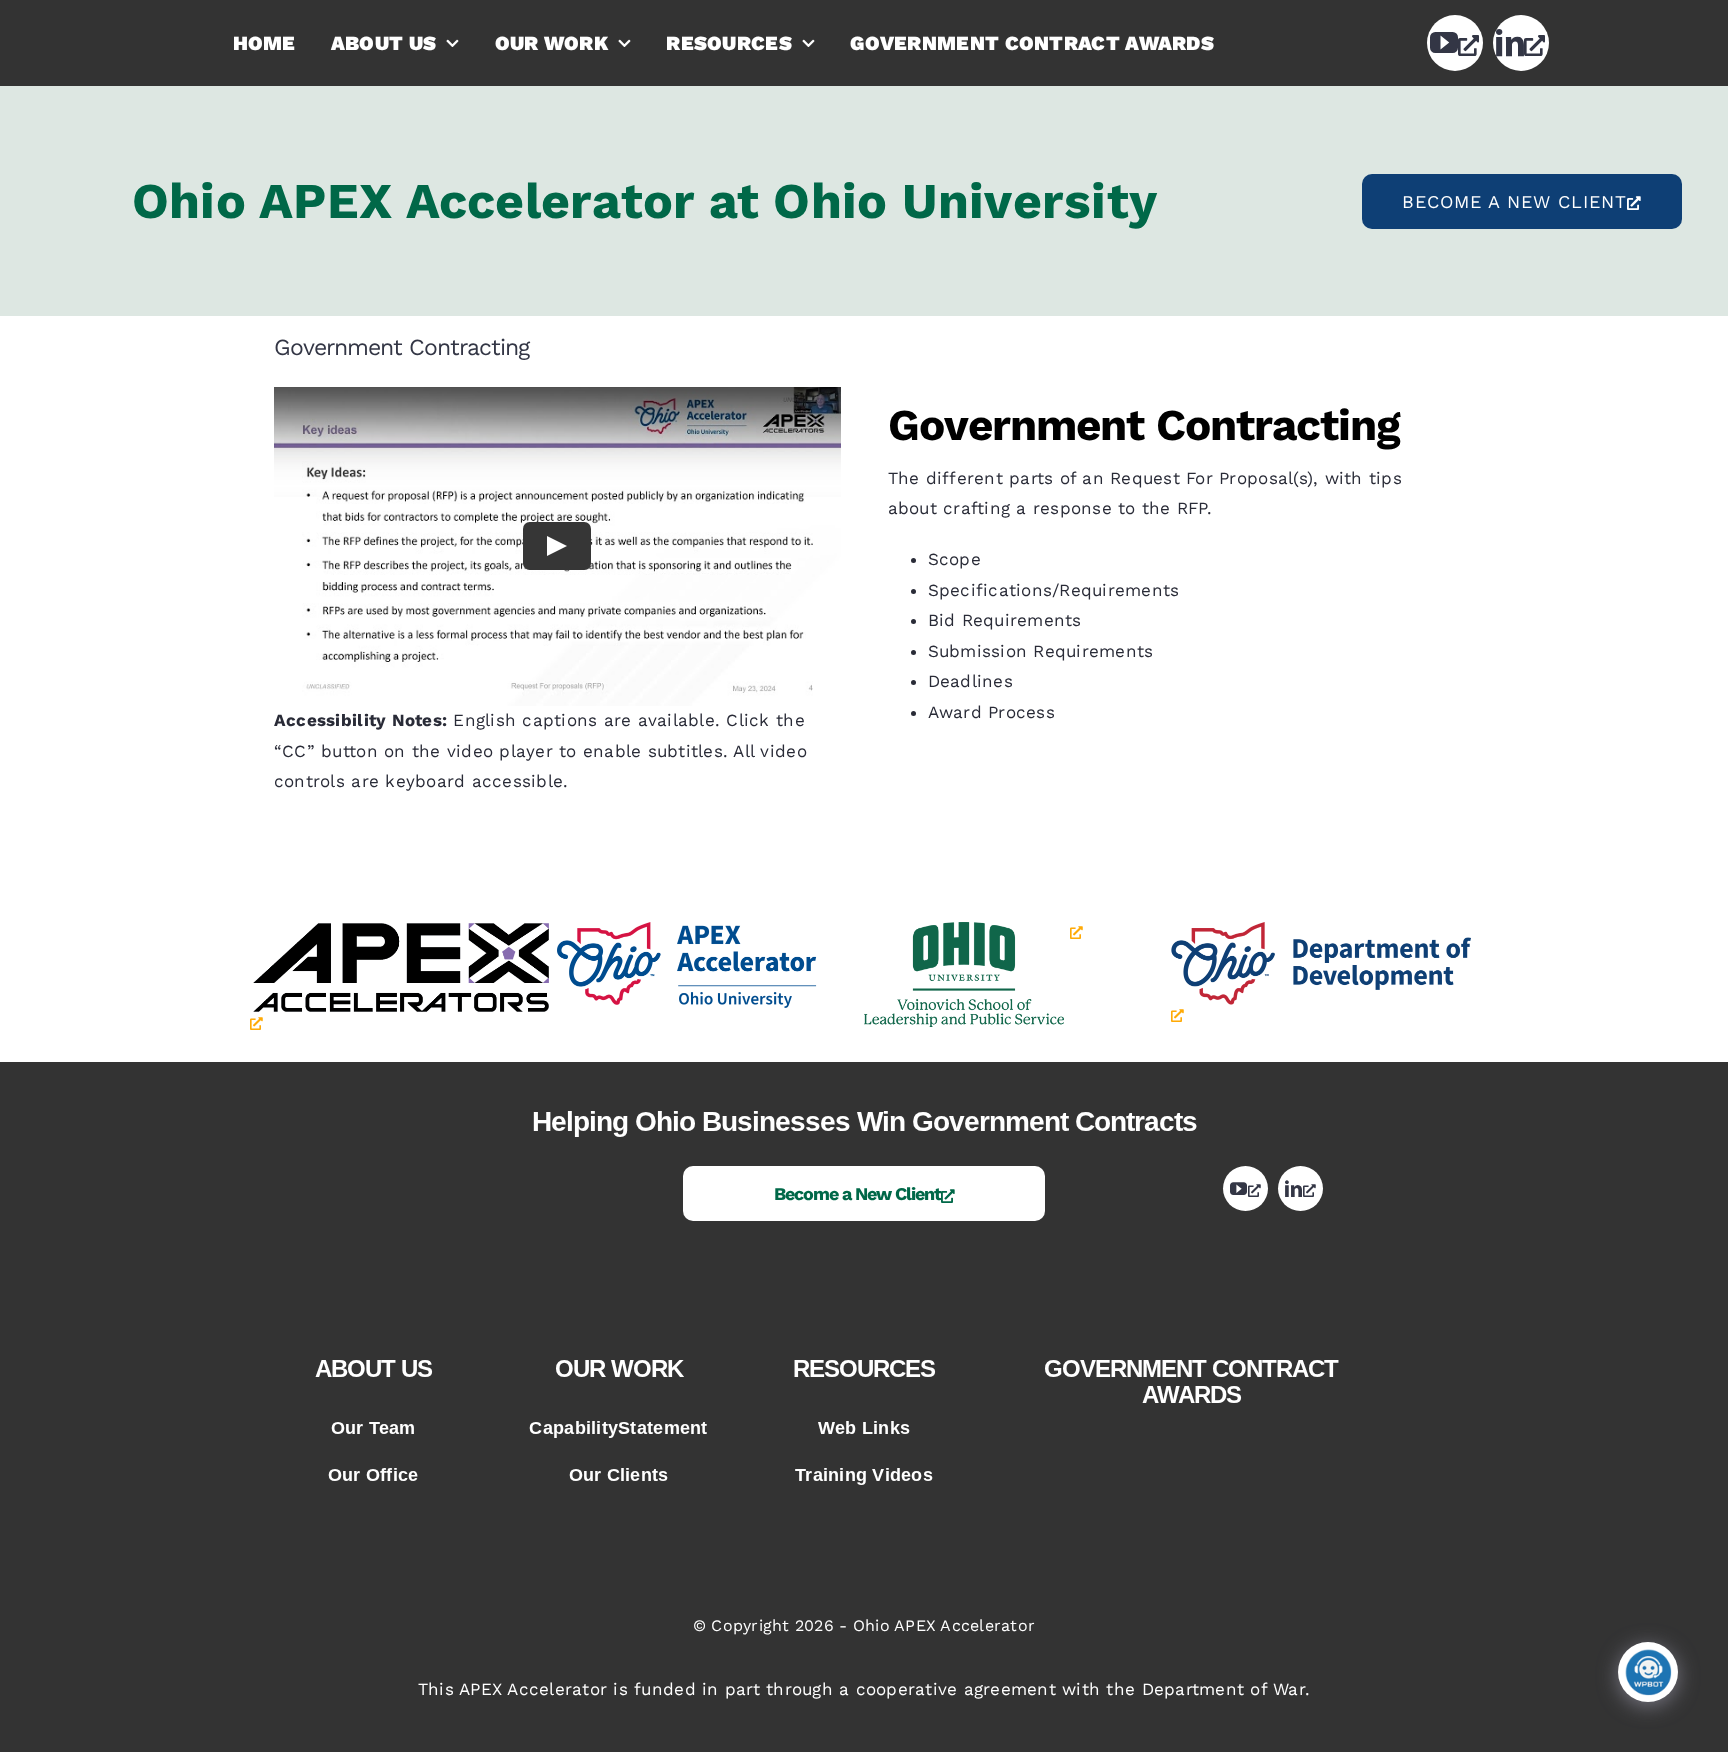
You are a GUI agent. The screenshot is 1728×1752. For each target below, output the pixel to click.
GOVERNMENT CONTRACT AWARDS (1191, 1381)
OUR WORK (619, 1368)
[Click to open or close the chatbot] (1648, 1672)
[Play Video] (557, 546)
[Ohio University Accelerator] (707, 930)
